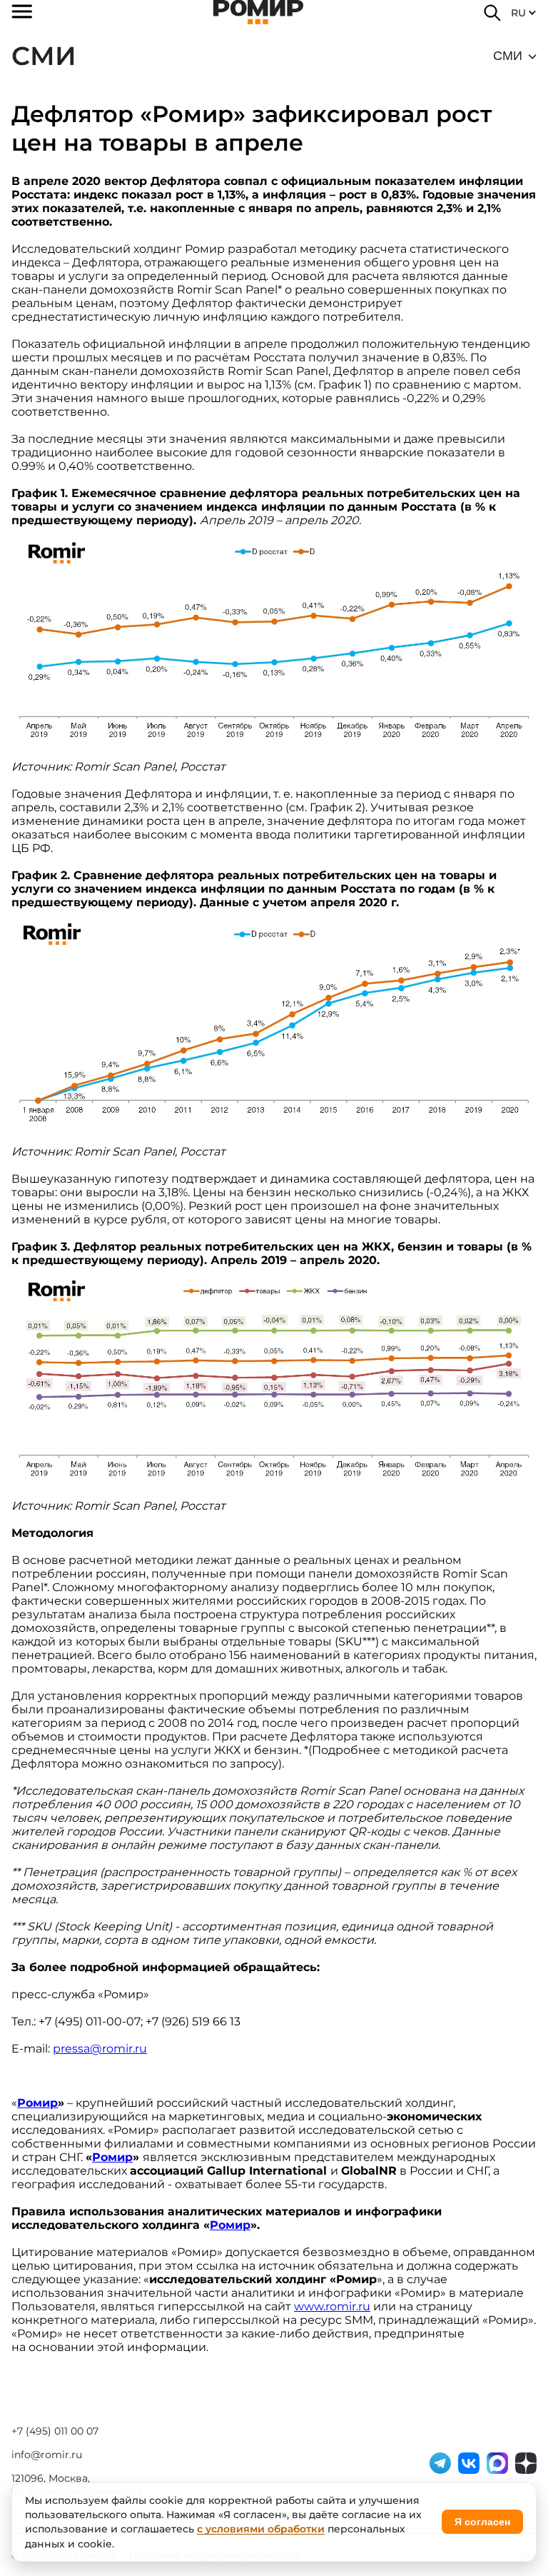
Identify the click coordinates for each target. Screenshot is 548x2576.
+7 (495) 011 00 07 (55, 2431)
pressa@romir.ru (100, 2049)
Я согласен (482, 2522)
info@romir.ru (47, 2455)
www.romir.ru (332, 2306)
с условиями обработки (261, 2529)
